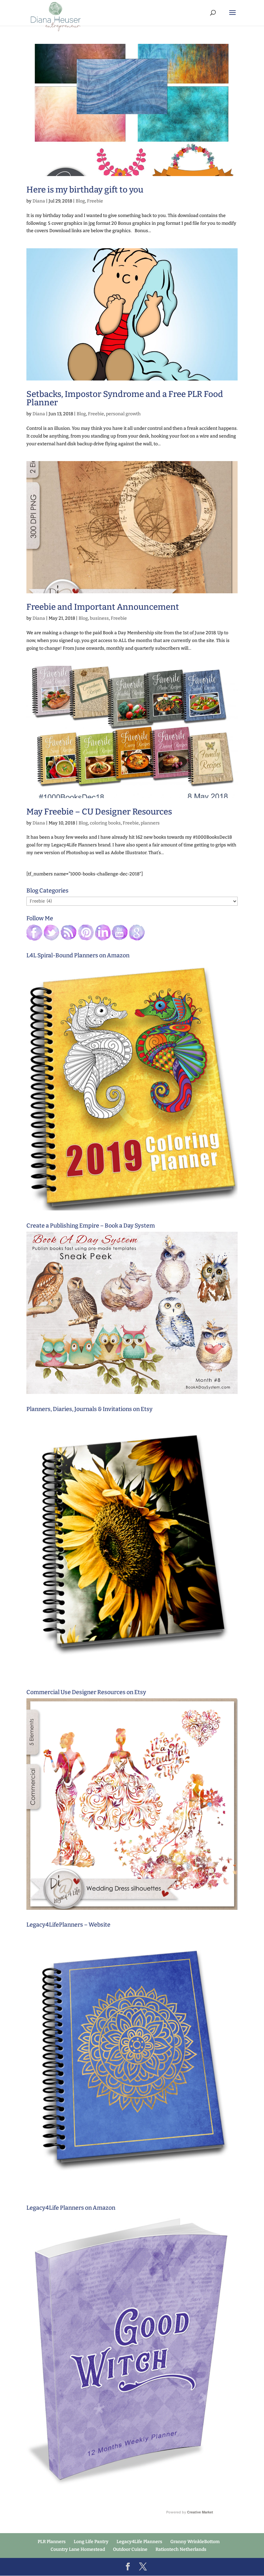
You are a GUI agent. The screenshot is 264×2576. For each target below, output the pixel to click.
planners (150, 823)
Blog (80, 201)
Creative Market (200, 2512)
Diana (39, 201)
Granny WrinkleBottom (195, 2542)
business (99, 618)
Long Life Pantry (91, 2542)
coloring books (105, 823)
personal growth (123, 414)
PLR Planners (52, 2542)
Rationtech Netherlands (181, 2549)
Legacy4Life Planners (139, 2542)
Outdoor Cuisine (130, 2549)
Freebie (95, 201)
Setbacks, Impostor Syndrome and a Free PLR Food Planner (125, 398)
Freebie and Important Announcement (103, 607)
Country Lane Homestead (78, 2549)
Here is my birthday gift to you (85, 190)
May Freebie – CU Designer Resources (99, 812)
